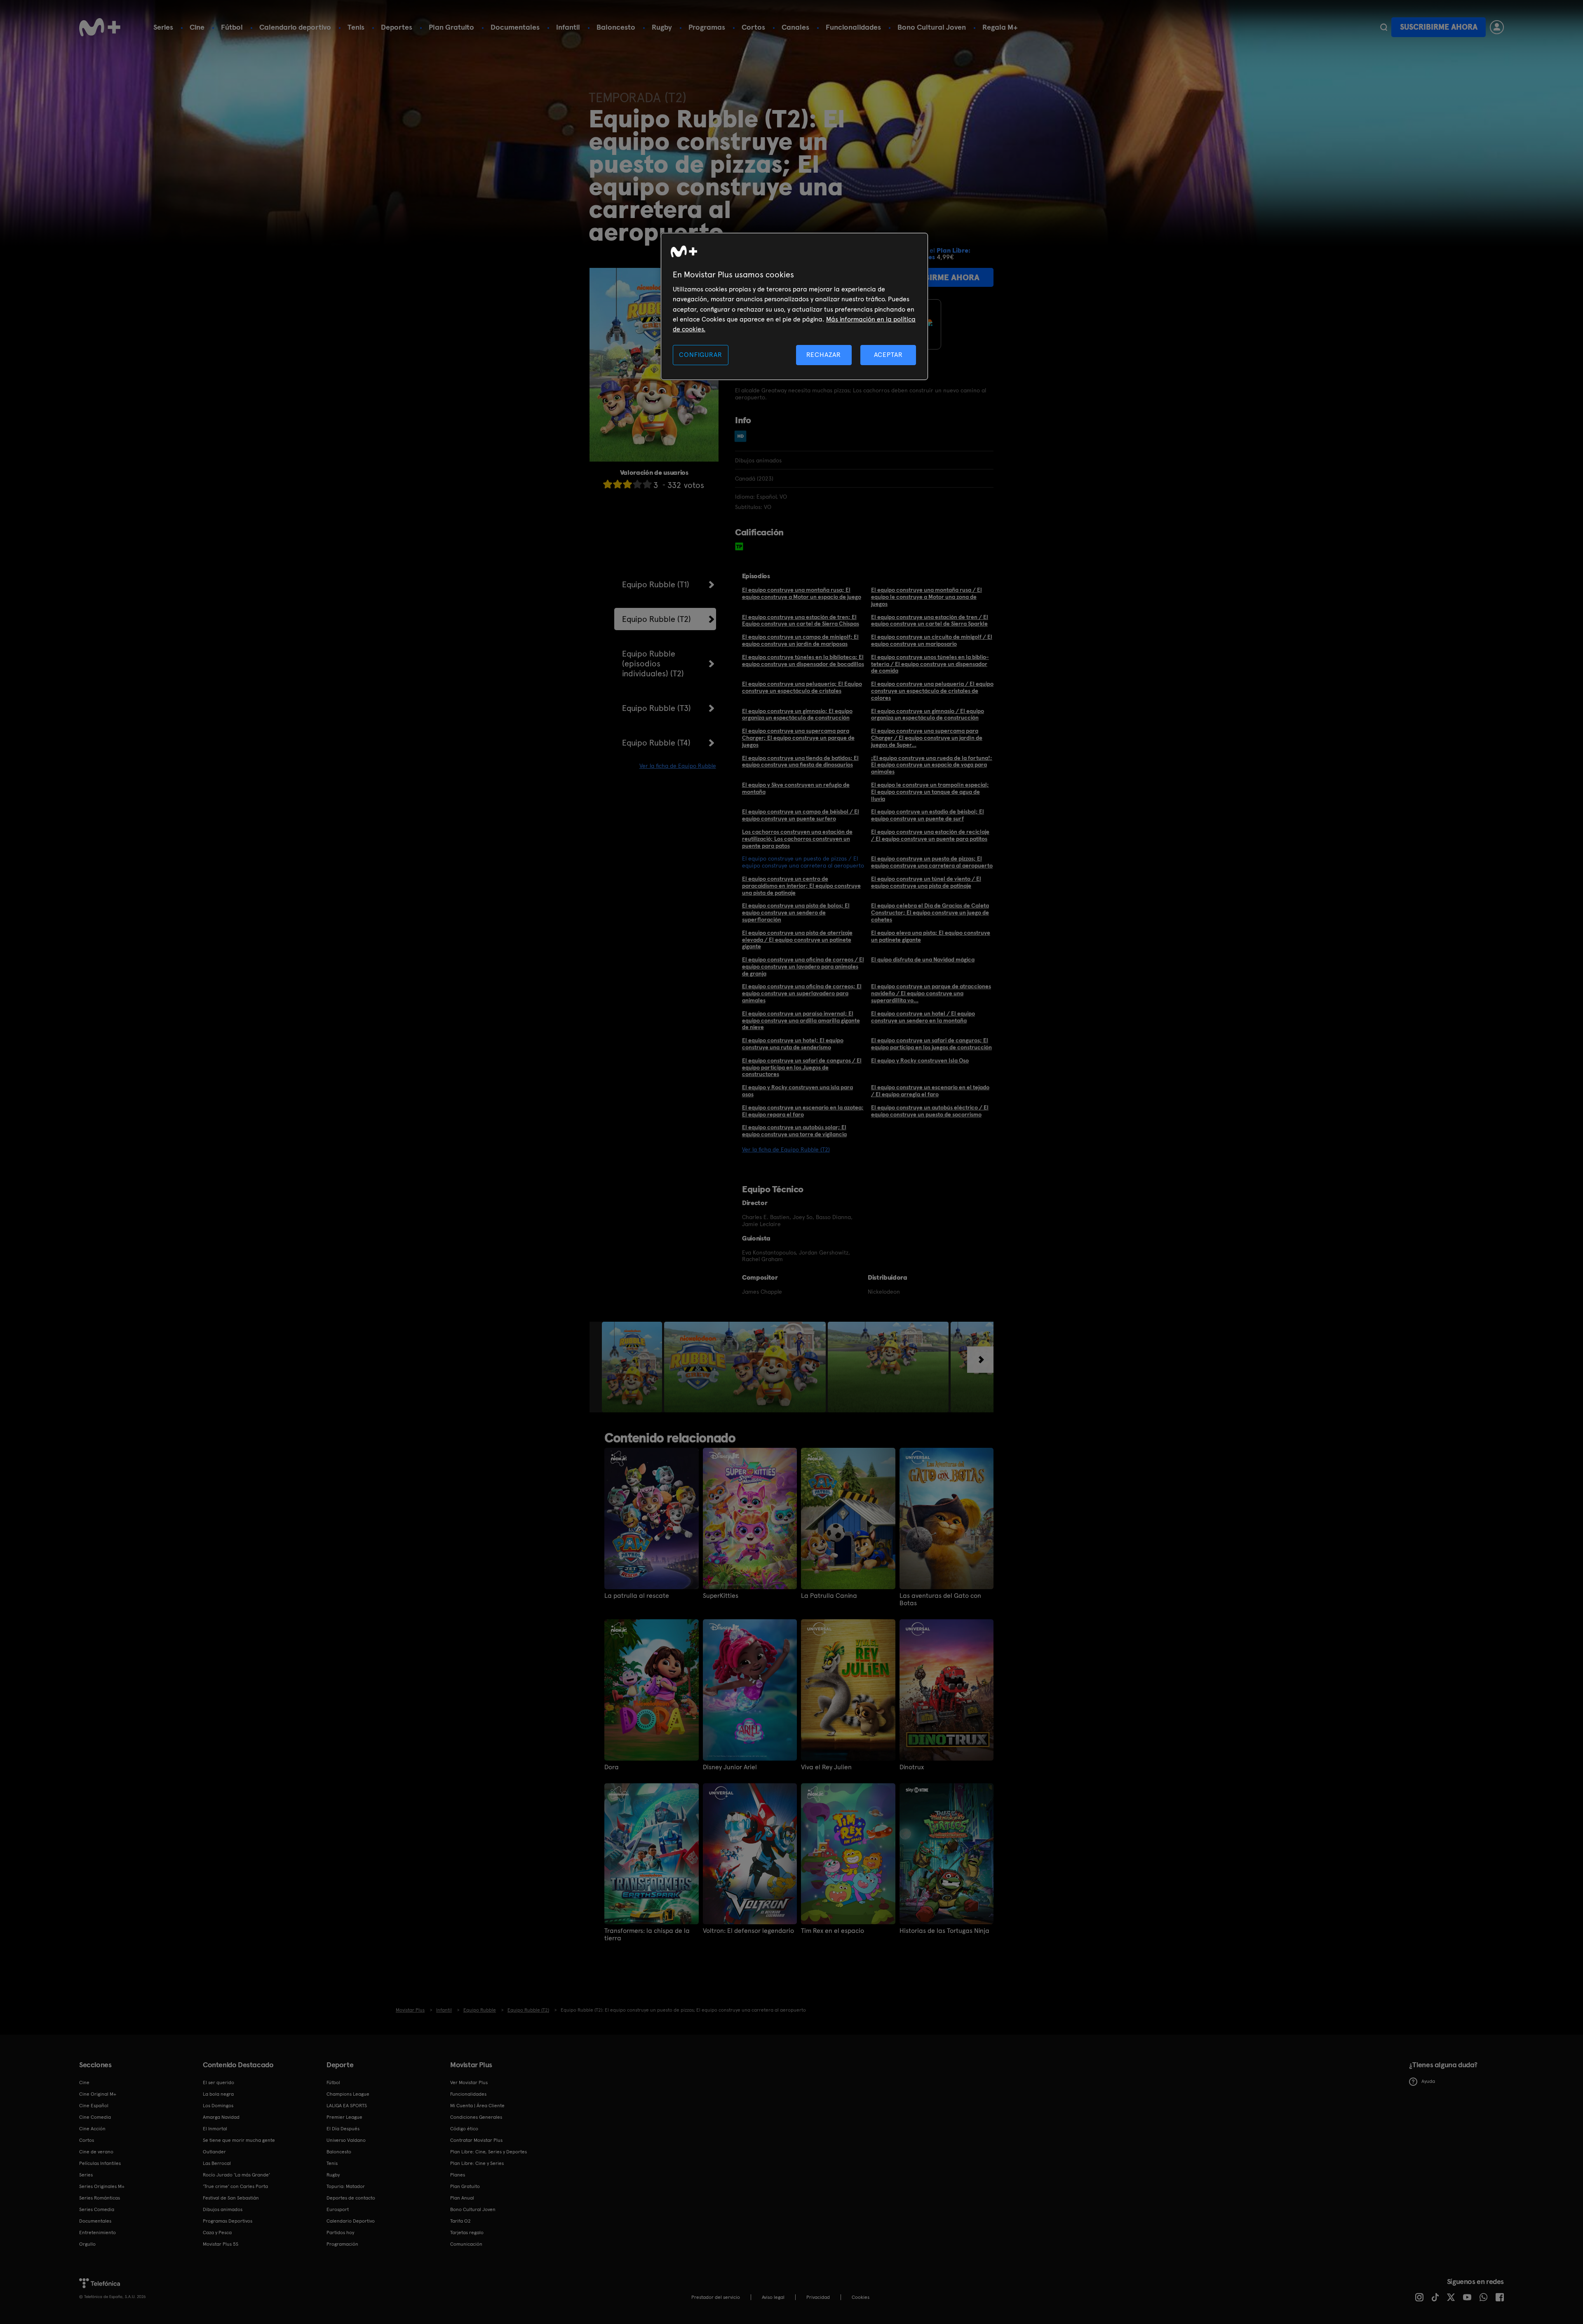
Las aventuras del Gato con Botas (940, 1599)
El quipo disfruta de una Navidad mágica (923, 959)
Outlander (214, 2152)
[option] (633, 1367)
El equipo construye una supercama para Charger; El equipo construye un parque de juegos (798, 738)
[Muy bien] (647, 484)
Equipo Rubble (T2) (656, 619)
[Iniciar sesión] (1497, 27)
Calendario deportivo (295, 27)
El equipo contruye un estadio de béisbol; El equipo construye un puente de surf (928, 815)
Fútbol (232, 27)
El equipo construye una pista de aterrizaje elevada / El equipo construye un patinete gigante (797, 940)
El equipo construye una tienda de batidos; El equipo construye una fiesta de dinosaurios (800, 761)
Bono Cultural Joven (932, 27)
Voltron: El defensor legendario (748, 1931)
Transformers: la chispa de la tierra (647, 1935)
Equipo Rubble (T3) (656, 708)
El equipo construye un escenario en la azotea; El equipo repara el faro (803, 1111)
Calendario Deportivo (351, 2221)
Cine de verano (96, 2152)
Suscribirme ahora (1439, 27)
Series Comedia (97, 2209)
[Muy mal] (608, 484)
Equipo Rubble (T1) (656, 584)
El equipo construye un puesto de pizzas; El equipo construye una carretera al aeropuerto (932, 862)
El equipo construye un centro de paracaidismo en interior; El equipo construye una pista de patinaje (801, 886)
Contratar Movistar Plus (476, 2140)
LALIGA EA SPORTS (347, 2106)
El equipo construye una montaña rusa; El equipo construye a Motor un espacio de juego (802, 593)
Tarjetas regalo (467, 2233)
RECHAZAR (824, 355)
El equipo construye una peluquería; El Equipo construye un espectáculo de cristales (802, 687)
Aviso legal (773, 2297)
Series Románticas (100, 2198)
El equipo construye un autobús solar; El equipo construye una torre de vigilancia (794, 1131)
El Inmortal (215, 2129)
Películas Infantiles (100, 2163)
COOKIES (861, 2297)
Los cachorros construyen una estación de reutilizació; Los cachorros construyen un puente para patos (797, 839)
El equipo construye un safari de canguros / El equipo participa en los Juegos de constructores (802, 1067)
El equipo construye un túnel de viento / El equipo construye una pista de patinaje (926, 882)
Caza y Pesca (217, 2233)
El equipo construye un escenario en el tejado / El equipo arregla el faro (930, 1091)
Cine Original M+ (98, 2094)
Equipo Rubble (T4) (656, 743)
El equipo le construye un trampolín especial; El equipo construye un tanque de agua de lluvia (930, 792)
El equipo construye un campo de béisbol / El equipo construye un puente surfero (801, 815)
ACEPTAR (888, 355)
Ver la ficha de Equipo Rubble (678, 766)
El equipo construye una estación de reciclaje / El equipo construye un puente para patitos (930, 835)
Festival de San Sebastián (231, 2198)
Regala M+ (1000, 27)
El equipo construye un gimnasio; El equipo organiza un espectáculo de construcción (797, 714)
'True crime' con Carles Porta (235, 2186)
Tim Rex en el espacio (833, 1931)
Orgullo (87, 2244)
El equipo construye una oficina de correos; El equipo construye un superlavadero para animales (802, 993)
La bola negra (218, 2094)
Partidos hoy (340, 2233)
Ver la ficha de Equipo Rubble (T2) (786, 1149)
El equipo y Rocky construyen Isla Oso (920, 1060)
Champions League (348, 2094)
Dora (612, 1767)
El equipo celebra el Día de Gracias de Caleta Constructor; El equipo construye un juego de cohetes (930, 912)
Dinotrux (912, 1767)
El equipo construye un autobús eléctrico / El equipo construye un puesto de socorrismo (930, 1111)
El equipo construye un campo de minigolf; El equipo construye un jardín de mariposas (800, 640)
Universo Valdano (346, 2140)
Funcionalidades (853, 27)
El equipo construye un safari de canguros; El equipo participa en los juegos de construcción (931, 1044)
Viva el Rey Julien (826, 1767)
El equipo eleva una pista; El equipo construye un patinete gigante (931, 936)
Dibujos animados (223, 2209)
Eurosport (338, 2209)
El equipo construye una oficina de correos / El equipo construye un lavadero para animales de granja (803, 966)
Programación (342, 2244)
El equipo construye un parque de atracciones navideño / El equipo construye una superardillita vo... (931, 993)
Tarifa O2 (460, 2221)
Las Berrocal (217, 2163)
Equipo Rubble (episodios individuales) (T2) (653, 664)
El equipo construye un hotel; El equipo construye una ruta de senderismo (793, 1044)
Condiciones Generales (476, 2117)
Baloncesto (616, 27)
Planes (458, 2175)
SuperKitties (721, 1596)
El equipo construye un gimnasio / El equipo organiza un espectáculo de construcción (928, 714)
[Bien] (637, 484)
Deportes (397, 27)
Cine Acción (92, 2129)
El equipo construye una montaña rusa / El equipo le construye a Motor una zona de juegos (927, 597)
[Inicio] (100, 27)
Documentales (515, 27)
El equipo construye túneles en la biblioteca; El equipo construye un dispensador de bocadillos (803, 660)
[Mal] (618, 484)
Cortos (753, 27)
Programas (707, 27)
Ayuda (1428, 2081)
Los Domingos (218, 2106)
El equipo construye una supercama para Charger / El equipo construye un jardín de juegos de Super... (927, 738)
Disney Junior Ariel (730, 1767)
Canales (795, 27)
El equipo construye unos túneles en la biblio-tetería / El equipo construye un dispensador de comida (930, 664)
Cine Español (94, 2106)
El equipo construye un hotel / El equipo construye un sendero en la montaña (923, 1017)
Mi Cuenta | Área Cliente (477, 2106)
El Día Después (343, 2129)
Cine (197, 27)
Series (163, 27)
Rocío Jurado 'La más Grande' (236, 2175)
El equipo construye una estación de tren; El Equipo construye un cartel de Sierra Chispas (801, 620)
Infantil (568, 27)
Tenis (356, 27)
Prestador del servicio (716, 2297)
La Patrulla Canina (829, 1596)
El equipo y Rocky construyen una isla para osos (797, 1091)
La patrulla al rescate (637, 1596)
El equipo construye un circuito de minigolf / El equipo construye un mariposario (932, 640)
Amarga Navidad (221, 2117)
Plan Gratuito (451, 27)
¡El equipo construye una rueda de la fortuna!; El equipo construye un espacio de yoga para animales (932, 765)
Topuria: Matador (346, 2186)
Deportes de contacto (351, 2198)
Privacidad (818, 2297)
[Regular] (627, 484)
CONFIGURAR (700, 355)
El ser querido (218, 2082)
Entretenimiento (97, 2233)
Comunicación (466, 2244)
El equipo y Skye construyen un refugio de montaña (796, 788)
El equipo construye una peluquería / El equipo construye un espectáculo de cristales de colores (932, 691)
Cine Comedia (95, 2117)
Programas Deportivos (228, 2221)
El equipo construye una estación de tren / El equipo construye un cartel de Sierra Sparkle (930, 620)
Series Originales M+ (102, 2186)
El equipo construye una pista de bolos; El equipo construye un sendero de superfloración (796, 912)
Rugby (662, 27)
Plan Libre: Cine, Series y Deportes (489, 2152)
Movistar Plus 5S (221, 2244)
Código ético (464, 2129)
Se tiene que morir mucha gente (239, 2140)
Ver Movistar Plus (469, 2082)
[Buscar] (1384, 27)
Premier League (344, 2117)
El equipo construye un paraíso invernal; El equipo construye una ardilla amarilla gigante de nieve (801, 1020)
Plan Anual (462, 2198)
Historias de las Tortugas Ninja (944, 1931)
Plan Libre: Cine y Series (477, 2163)
